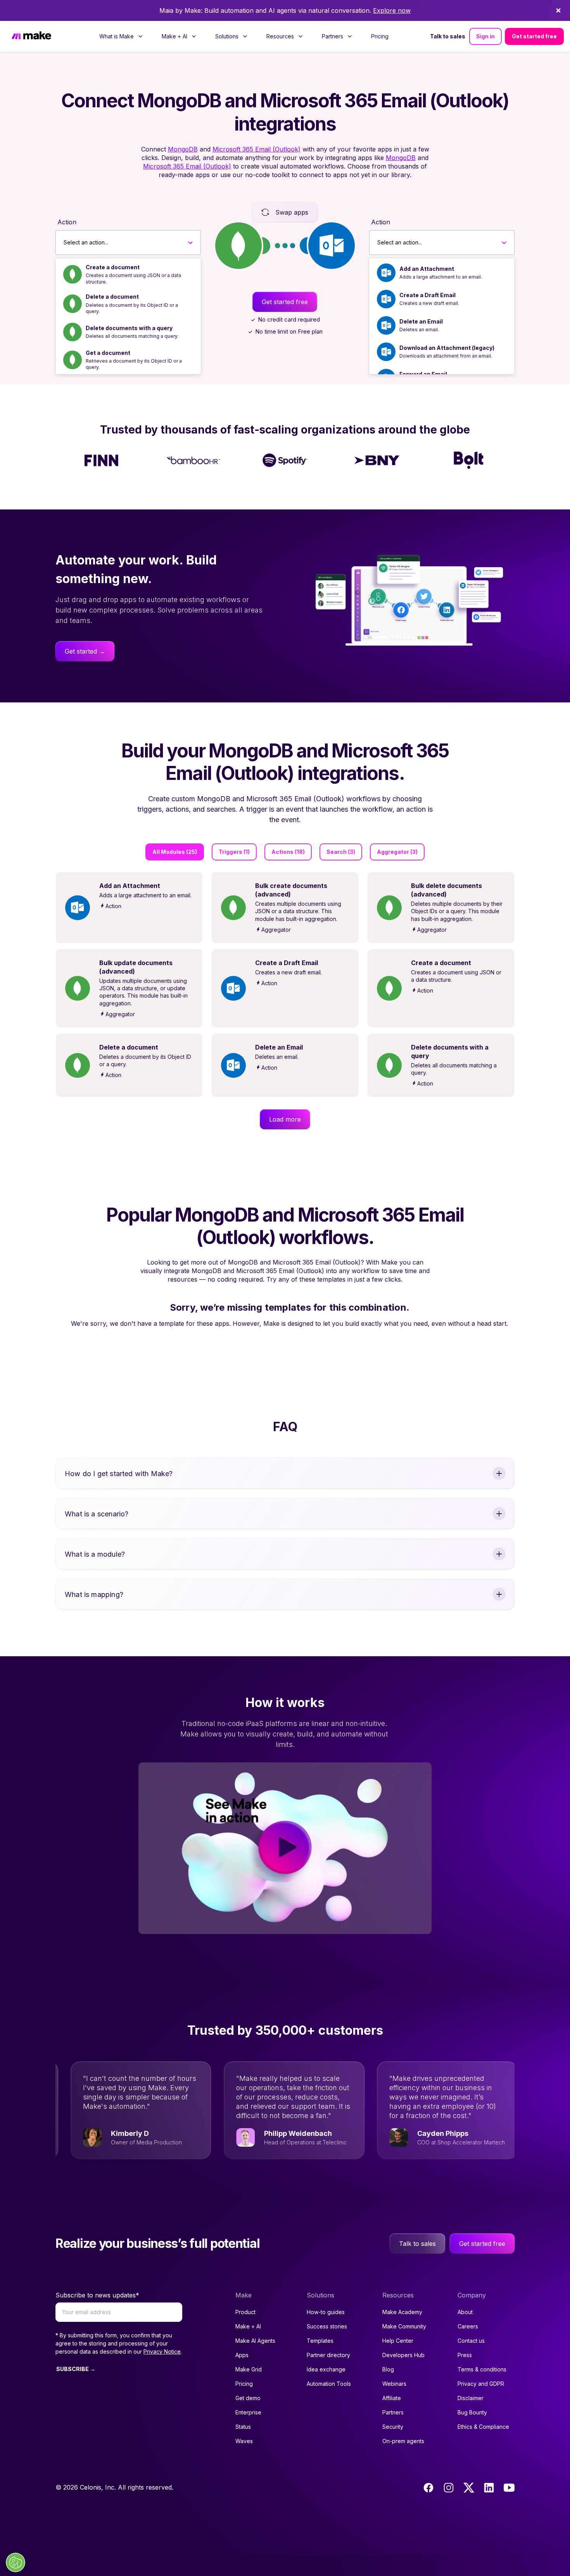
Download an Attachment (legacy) (447, 348)
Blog (388, 2369)
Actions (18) (288, 852)
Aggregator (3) (397, 852)
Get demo (248, 2398)
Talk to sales (448, 36)
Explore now (392, 10)
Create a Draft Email (427, 295)
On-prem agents (403, 2441)
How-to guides (326, 2312)
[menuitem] (121, 36)
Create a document (113, 267)
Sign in (485, 36)
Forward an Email (423, 374)
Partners (393, 2412)
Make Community (404, 2326)
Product (245, 2312)
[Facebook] (428, 2488)
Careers (468, 2326)
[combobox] (64, 243)
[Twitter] (469, 2488)
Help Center (398, 2341)
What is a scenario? (97, 1514)
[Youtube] (509, 2488)
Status (243, 2427)
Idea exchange (326, 2369)
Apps (242, 2355)
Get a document (108, 353)
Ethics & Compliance (483, 2427)
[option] (128, 274)
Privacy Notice (162, 2351)
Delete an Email (421, 321)
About (465, 2312)
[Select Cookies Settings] (16, 2562)
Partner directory (328, 2355)
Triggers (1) (234, 852)
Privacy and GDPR (481, 2384)
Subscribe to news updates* (97, 2295)
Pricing (380, 36)
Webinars (394, 2384)
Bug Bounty (472, 2412)
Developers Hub (403, 2355)
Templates (320, 2341)
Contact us (471, 2341)
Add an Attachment (427, 269)
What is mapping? (94, 1594)
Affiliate (392, 2398)
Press (465, 2355)
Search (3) (341, 852)
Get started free (534, 36)
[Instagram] (449, 2488)
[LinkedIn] (489, 2488)
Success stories (327, 2326)
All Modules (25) (175, 852)
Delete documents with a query (129, 328)
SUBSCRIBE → (76, 2369)
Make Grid (249, 2369)
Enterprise (248, 2412)
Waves (244, 2441)
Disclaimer (471, 2398)
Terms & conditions (482, 2369)
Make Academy (402, 2312)
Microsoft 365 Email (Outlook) (256, 149)
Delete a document (112, 297)
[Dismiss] (558, 10)
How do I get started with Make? (119, 1474)
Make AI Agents (255, 2341)
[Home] (31, 37)
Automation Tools (329, 2384)
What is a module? (95, 1554)
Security (393, 2427)
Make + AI (248, 2326)
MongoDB (183, 149)
